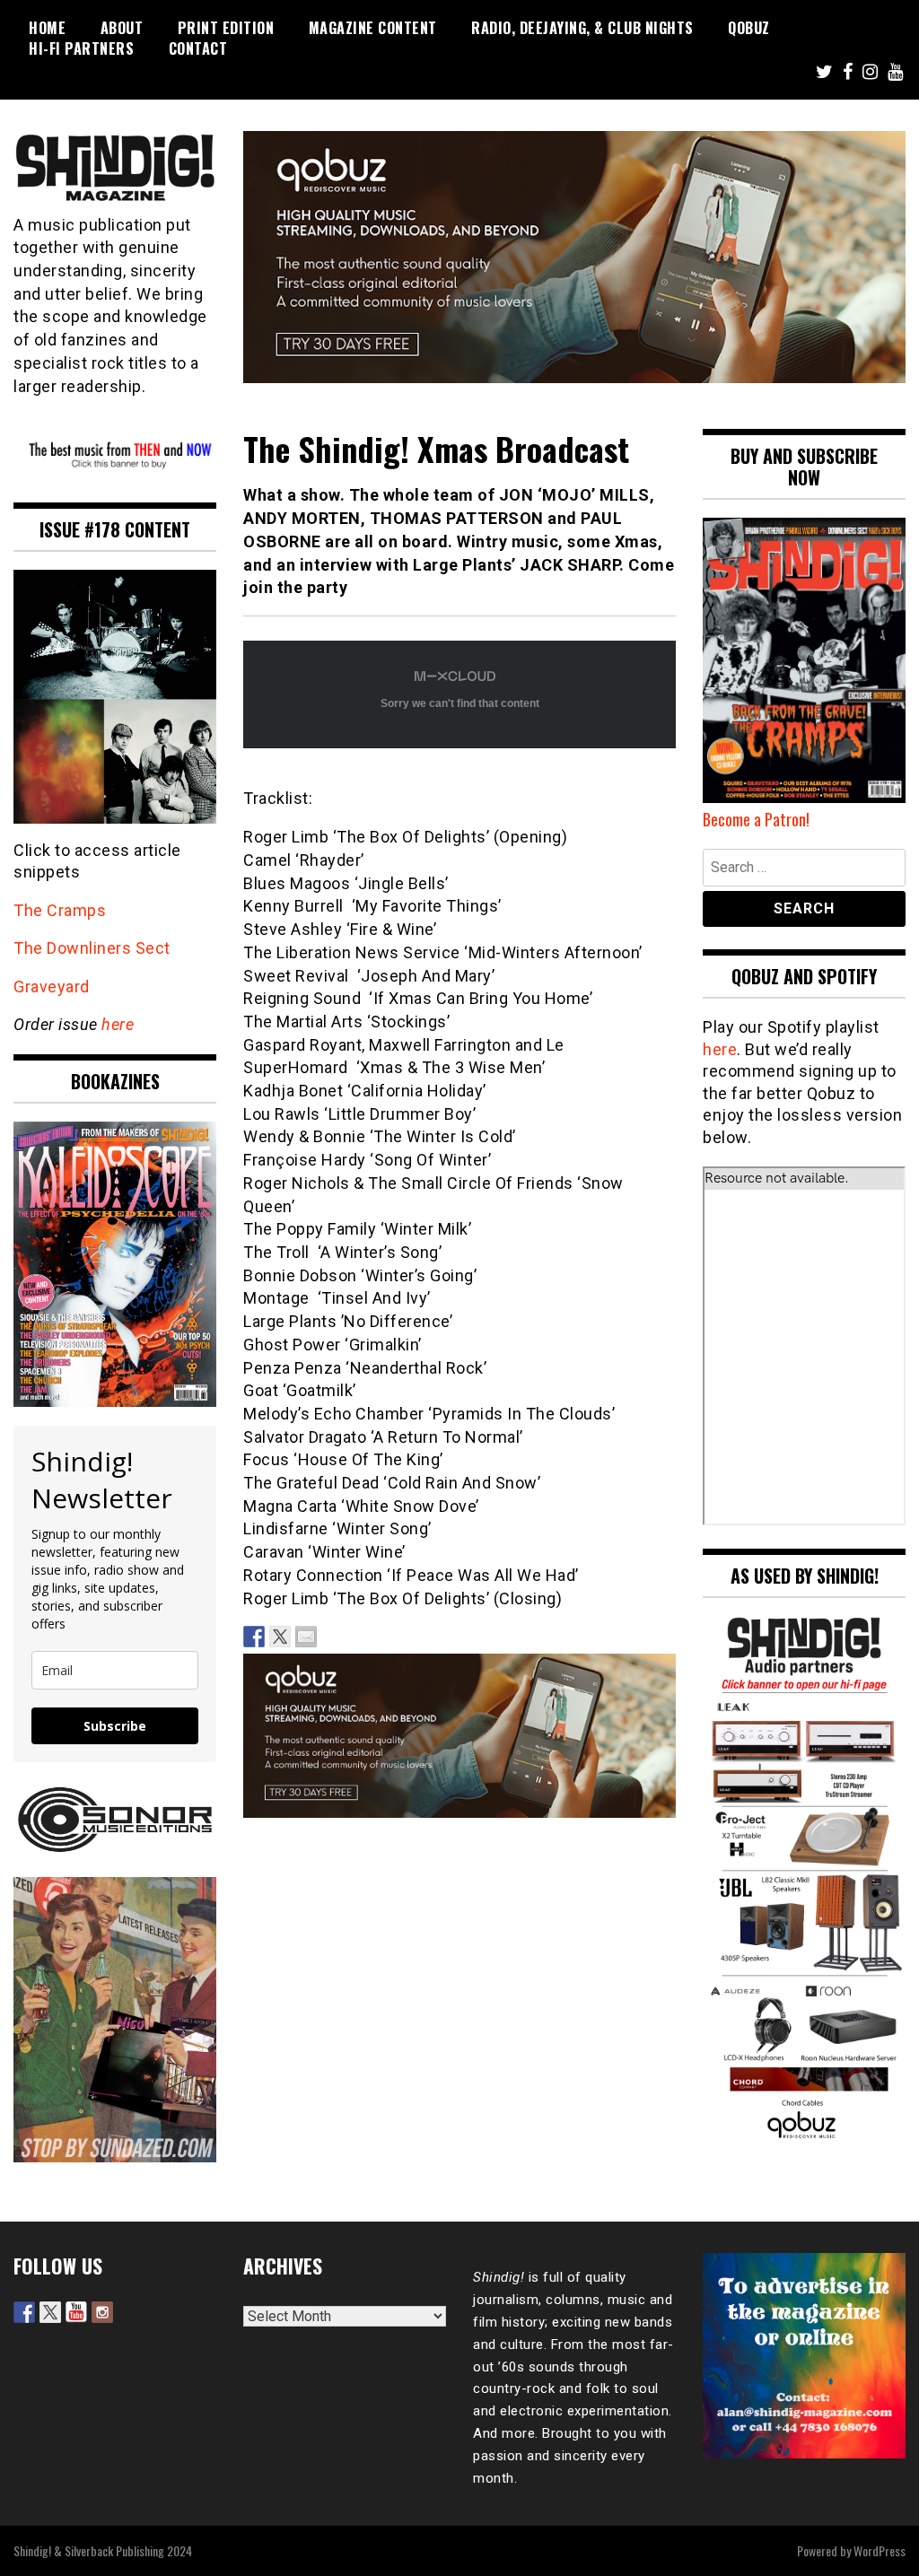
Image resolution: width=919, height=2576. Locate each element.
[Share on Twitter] (280, 1637)
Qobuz (749, 28)
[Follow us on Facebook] (24, 2312)
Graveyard (52, 987)
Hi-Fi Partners (81, 48)
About (122, 28)
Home (47, 28)
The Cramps (60, 910)
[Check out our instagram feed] (102, 2312)
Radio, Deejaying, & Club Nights (582, 28)
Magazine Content (373, 28)
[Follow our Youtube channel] (76, 2312)
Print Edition (226, 28)
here (118, 1024)
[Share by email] (306, 1637)
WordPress (880, 2550)
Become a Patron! (756, 819)
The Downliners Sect (92, 948)
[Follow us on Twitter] (50, 2312)
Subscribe (115, 1726)
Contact (198, 48)
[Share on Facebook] (254, 1637)
